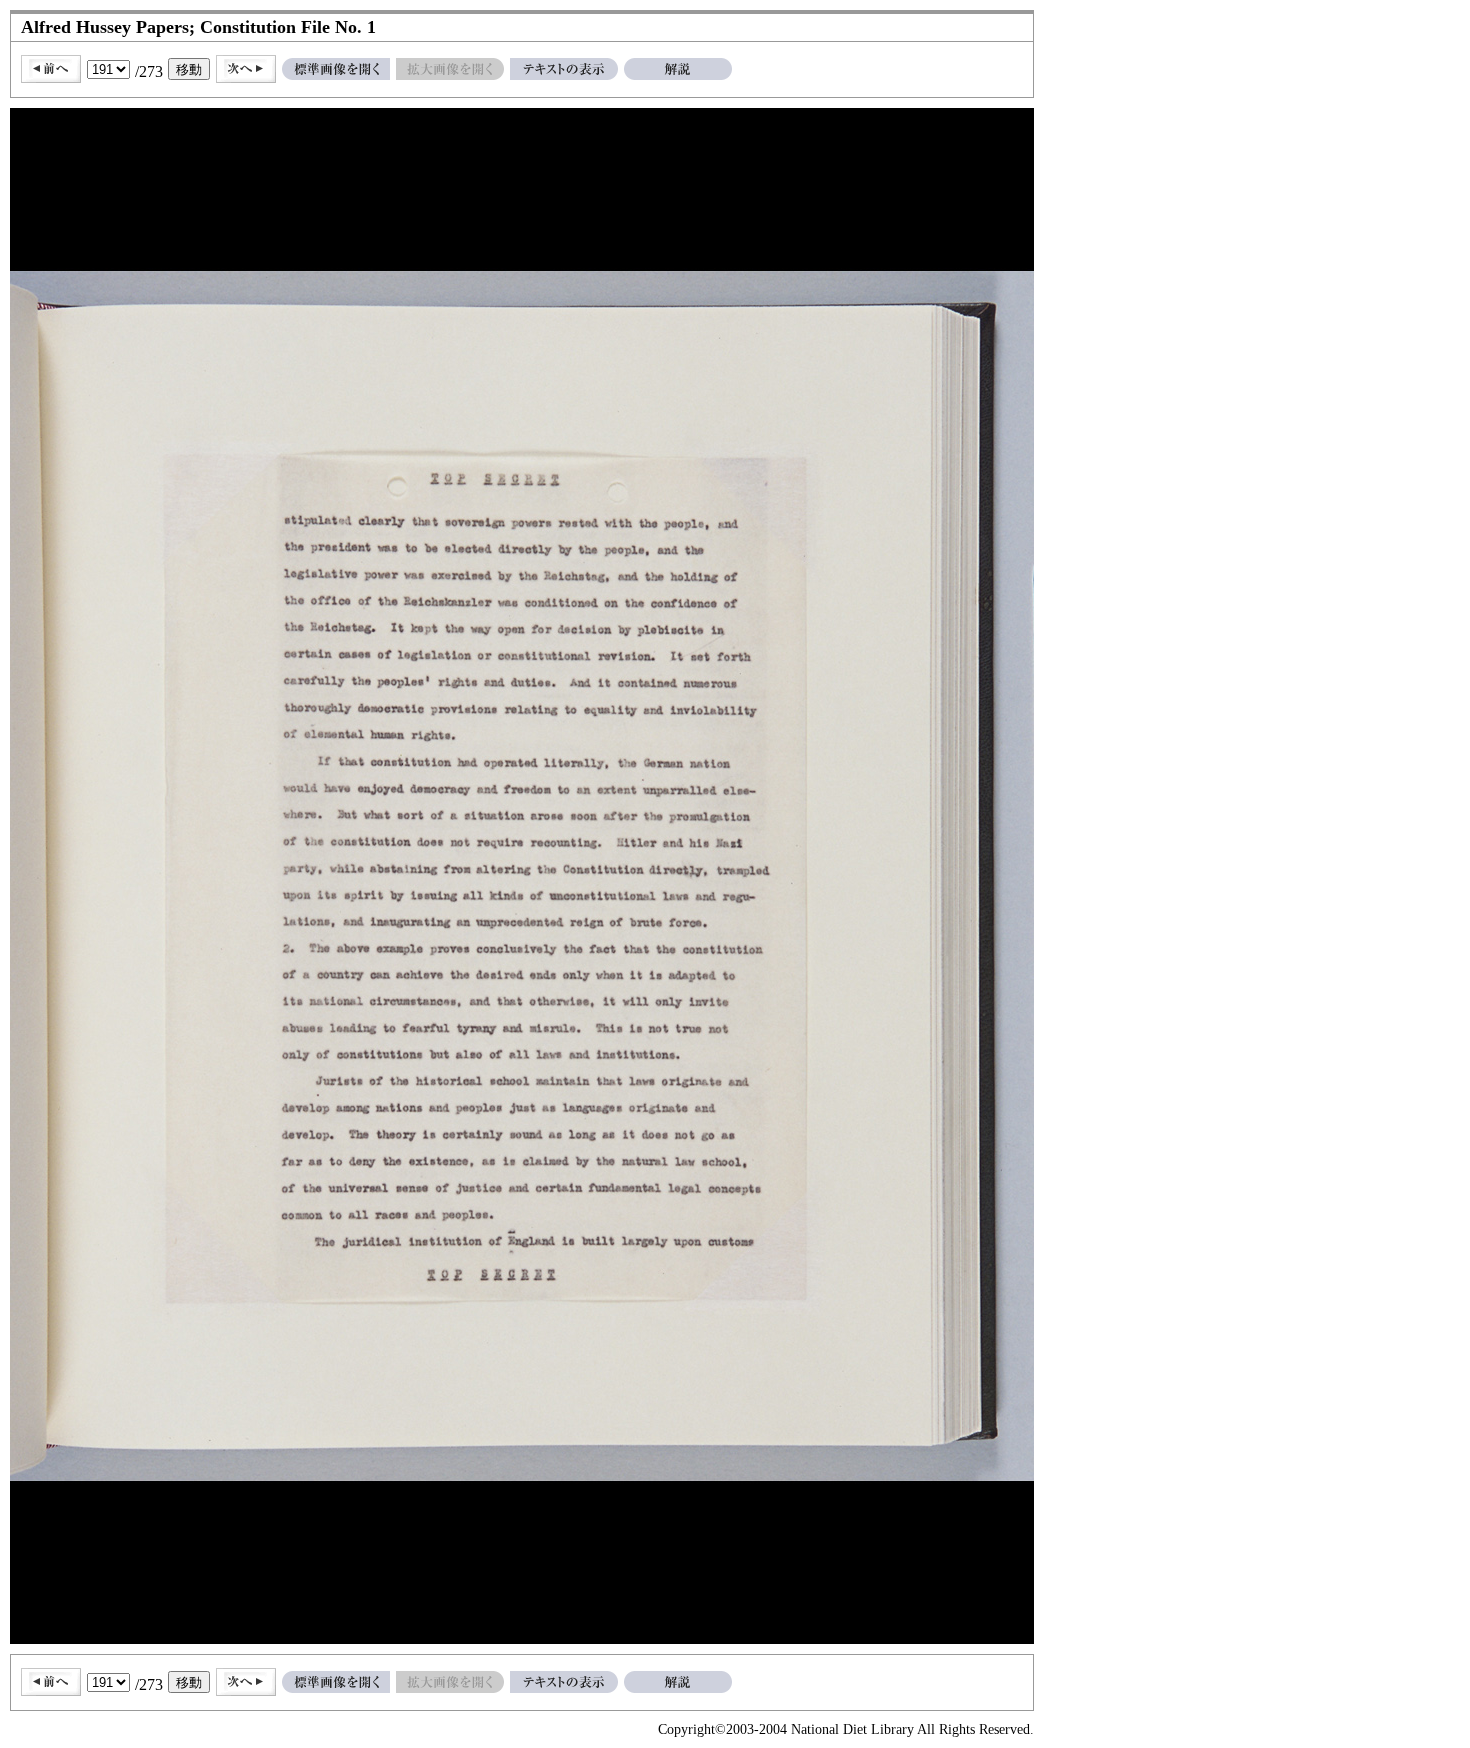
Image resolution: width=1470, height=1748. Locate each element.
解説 (678, 69)
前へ (51, 69)
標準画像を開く (336, 69)
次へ (246, 69)
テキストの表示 (564, 69)
